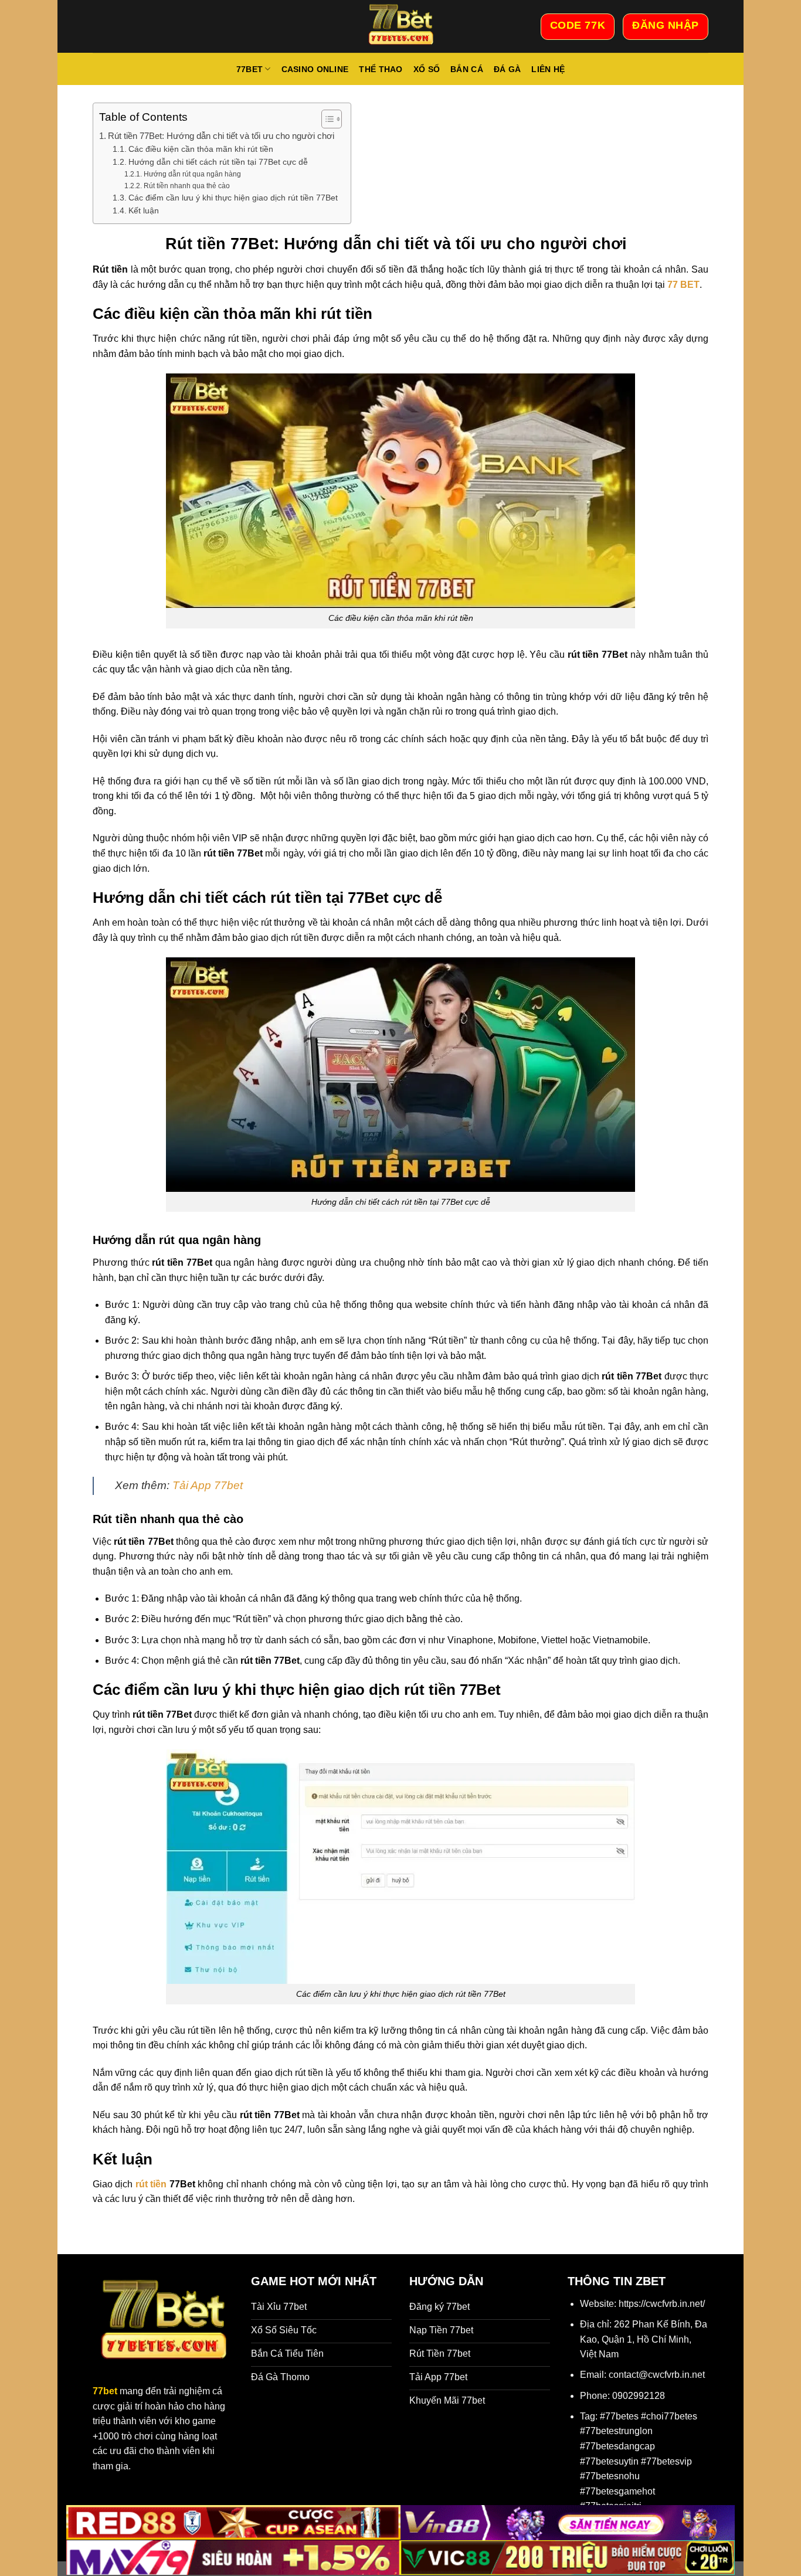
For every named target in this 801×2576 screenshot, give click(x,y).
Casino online (315, 69)
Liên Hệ (548, 69)
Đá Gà (507, 69)
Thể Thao (381, 69)
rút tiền (150, 2184)
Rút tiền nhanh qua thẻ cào (186, 186)
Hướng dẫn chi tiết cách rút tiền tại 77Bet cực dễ (218, 162)
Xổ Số (427, 69)
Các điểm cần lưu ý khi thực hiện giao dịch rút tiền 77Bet (233, 198)
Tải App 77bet (208, 1485)
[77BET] (400, 26)
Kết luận (144, 211)
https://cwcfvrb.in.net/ (662, 2304)
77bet (250, 69)
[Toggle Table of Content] (326, 119)
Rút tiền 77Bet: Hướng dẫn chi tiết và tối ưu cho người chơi (223, 136)
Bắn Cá (467, 69)
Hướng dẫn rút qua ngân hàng (194, 174)
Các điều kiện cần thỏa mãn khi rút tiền (202, 149)
